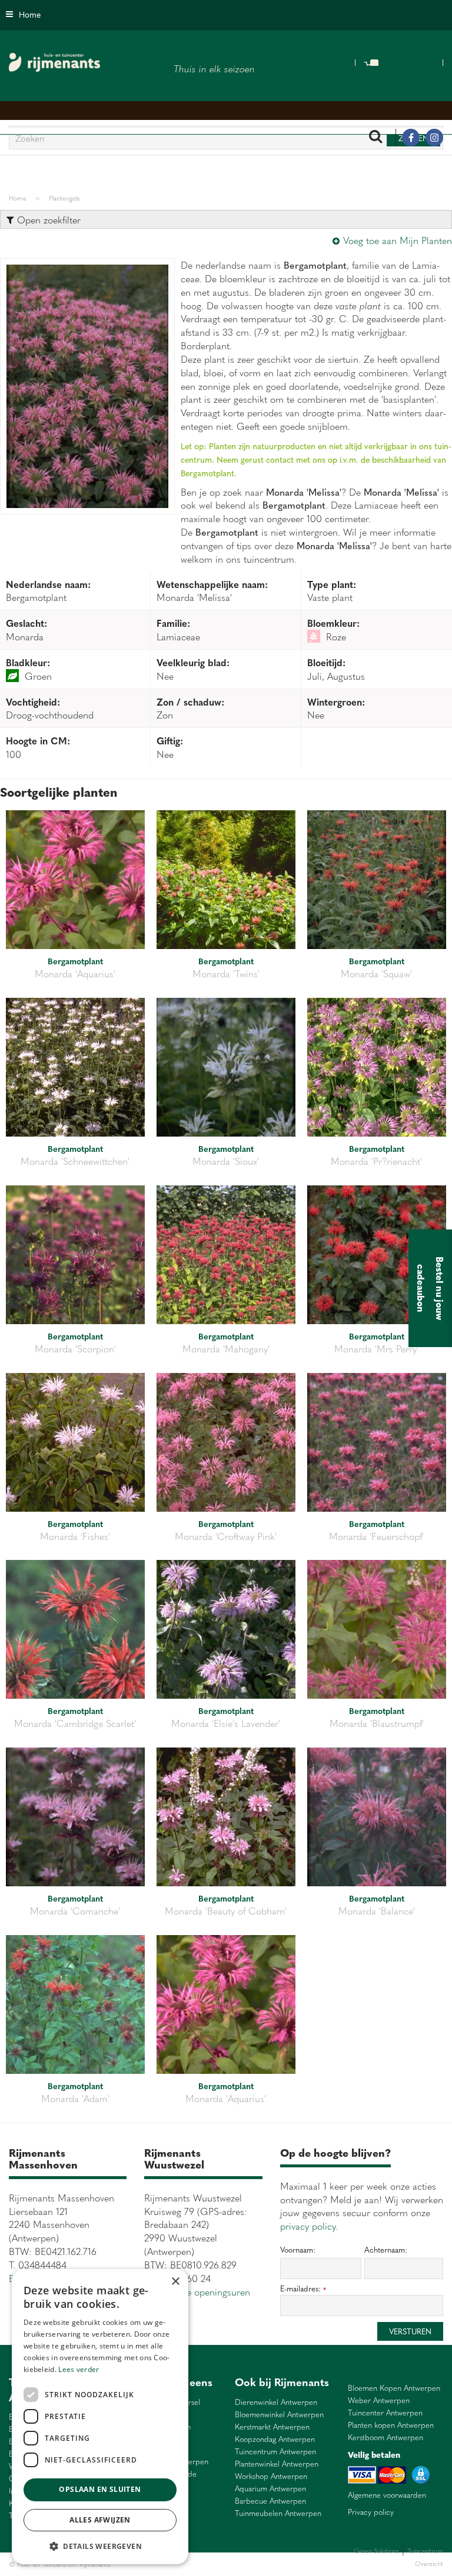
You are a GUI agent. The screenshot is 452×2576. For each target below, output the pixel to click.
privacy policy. (309, 2226)
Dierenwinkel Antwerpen (276, 2402)
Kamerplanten (254, 2564)
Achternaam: (386, 2250)
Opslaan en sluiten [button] (100, 2489)
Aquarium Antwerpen (270, 2489)
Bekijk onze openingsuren (197, 2291)
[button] (100, 2546)
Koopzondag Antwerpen (275, 2439)
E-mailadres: (303, 2289)
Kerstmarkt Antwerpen (272, 2427)
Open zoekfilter (47, 219)
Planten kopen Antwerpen (391, 2425)
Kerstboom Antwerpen (385, 2438)
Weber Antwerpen (379, 2400)
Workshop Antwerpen (271, 2476)
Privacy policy (371, 2512)
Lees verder (79, 2369)
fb (411, 138)
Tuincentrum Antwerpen (275, 2452)
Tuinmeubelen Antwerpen (278, 2513)
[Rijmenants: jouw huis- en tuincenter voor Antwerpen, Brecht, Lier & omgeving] (54, 62)
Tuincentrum (215, 2564)
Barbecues (290, 2564)
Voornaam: (298, 2250)
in (434, 138)
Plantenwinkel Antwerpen (277, 2464)
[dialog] (100, 2417)
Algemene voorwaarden (387, 2495)
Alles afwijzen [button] (100, 2520)
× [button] (175, 2282)
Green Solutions (376, 2550)
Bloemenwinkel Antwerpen (279, 2415)
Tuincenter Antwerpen (385, 2413)
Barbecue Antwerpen (270, 2501)
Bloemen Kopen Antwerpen (394, 2388)
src (375, 138)
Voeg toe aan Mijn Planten (398, 240)
